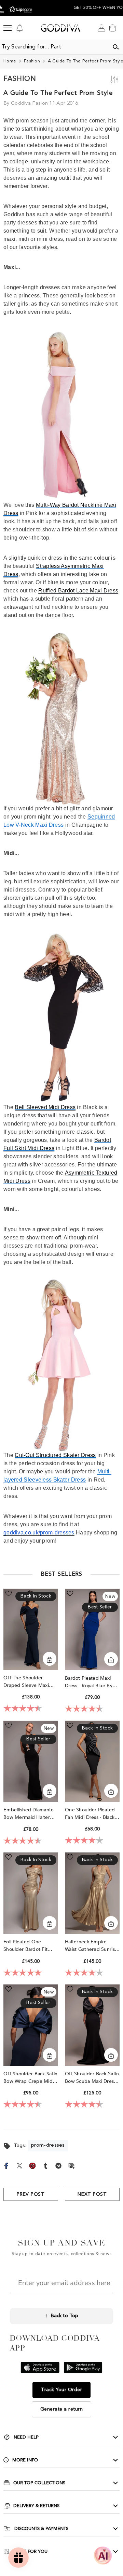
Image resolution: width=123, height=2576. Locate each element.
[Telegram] (58, 2165)
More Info (25, 2460)
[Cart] (112, 28)
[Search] (116, 47)
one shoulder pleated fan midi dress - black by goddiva (90, 1814)
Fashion (32, 61)
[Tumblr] (45, 2165)
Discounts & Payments (41, 2529)
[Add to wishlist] (9, 1593)
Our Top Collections (39, 2483)
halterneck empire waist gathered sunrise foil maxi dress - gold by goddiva (91, 1946)
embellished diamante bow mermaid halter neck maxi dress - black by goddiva (30, 1814)
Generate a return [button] (62, 2409)
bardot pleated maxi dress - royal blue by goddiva (89, 1682)
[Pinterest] (32, 2165)
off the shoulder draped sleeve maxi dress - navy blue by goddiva (27, 1682)
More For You (30, 2551)
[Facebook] (6, 2165)
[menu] (8, 28)
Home (10, 61)
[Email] (71, 2165)
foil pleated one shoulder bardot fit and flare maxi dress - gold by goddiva (29, 1946)
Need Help (26, 2437)
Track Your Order (61, 2390)
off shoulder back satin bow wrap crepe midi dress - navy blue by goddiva (30, 2078)
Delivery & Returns (36, 2506)
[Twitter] (19, 2165)
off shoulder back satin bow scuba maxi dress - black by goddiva (92, 2078)
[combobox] (54, 47)
